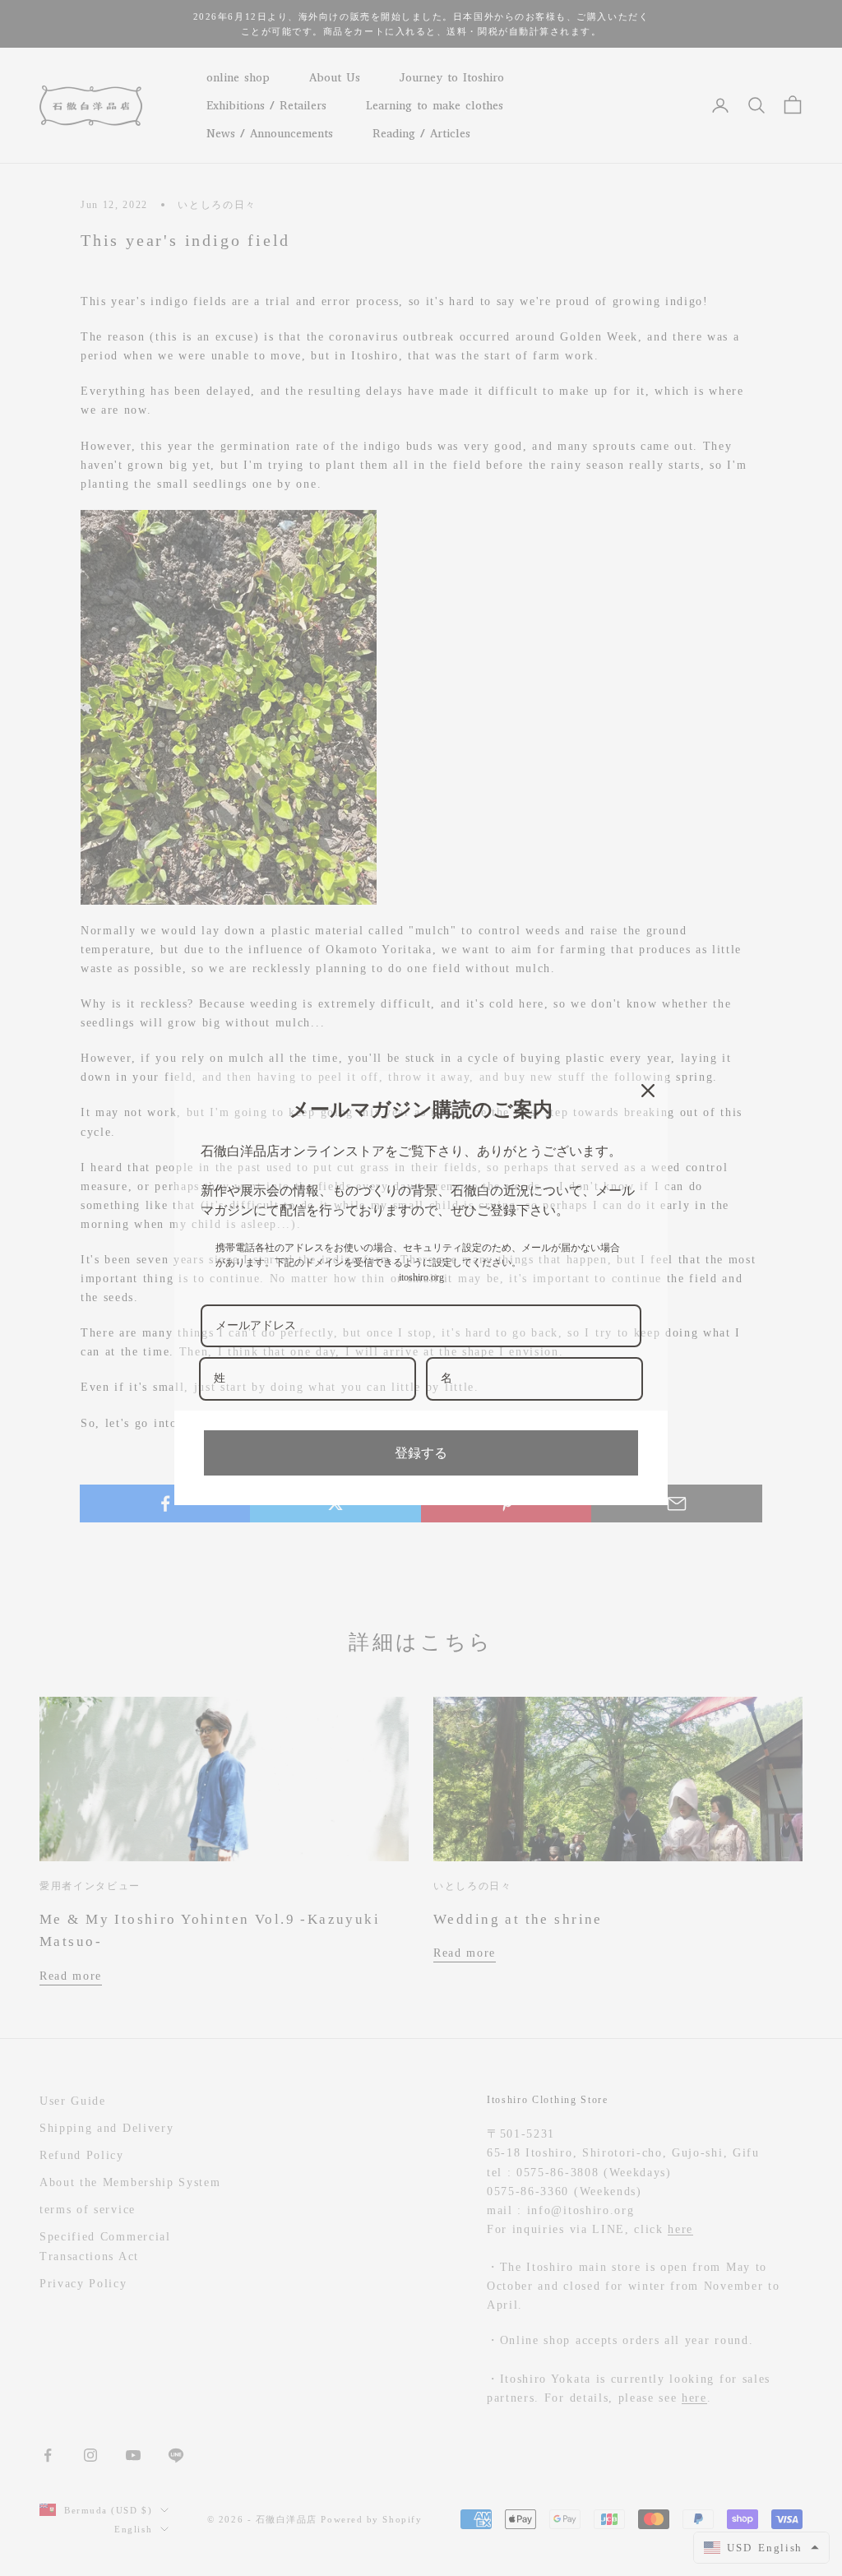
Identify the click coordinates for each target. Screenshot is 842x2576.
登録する (421, 1453)
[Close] (648, 1091)
